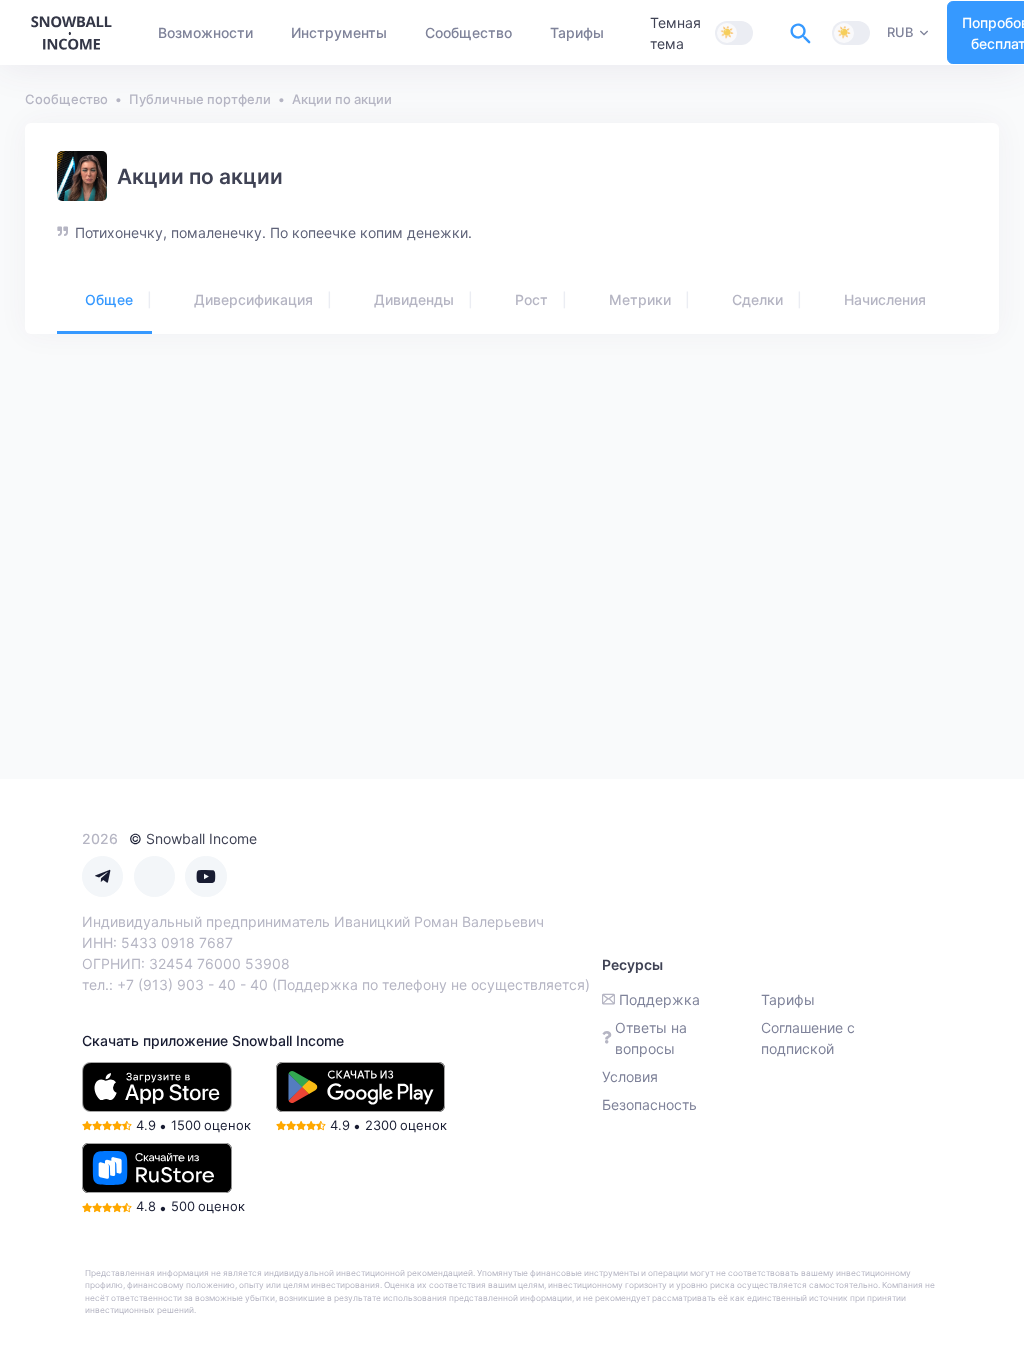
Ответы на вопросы (651, 1038)
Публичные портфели (200, 99)
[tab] (104, 301)
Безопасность (649, 1104)
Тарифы (788, 999)
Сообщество (66, 99)
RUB (900, 32)
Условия (630, 1076)
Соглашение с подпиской (808, 1038)
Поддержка (659, 999)
